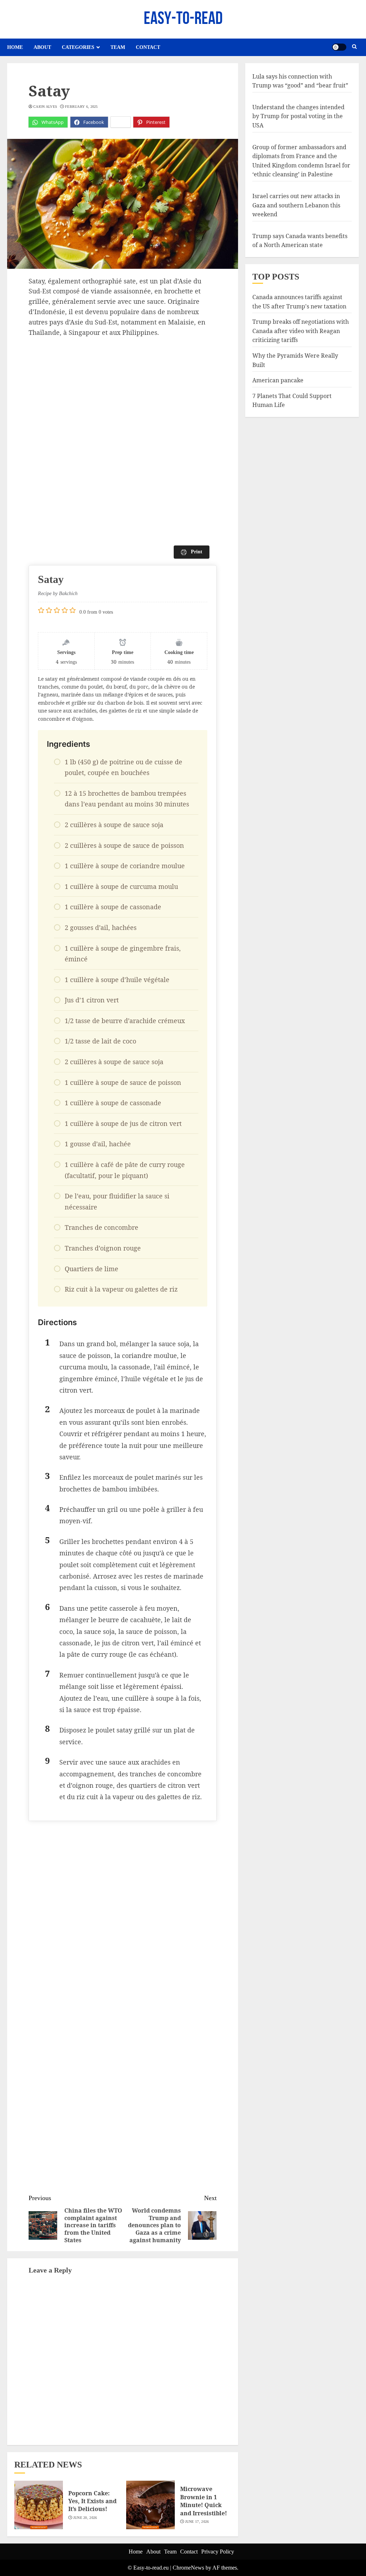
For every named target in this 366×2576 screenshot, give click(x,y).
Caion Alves (45, 107)
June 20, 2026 (85, 2518)
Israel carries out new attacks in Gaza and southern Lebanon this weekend (296, 205)
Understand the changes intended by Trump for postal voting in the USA (298, 116)
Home (15, 47)
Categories (78, 47)
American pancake (278, 380)
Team (118, 47)
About (42, 47)
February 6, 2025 (81, 107)
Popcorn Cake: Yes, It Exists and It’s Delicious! (92, 2501)
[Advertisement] (123, 391)
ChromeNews (188, 2568)
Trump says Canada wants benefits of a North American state (300, 241)
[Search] (354, 47)
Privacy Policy (218, 2552)
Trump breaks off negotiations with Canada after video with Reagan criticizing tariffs (301, 331)
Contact (148, 47)
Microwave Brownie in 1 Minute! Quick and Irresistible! (204, 2501)
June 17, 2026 (197, 2522)
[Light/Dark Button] (339, 47)
